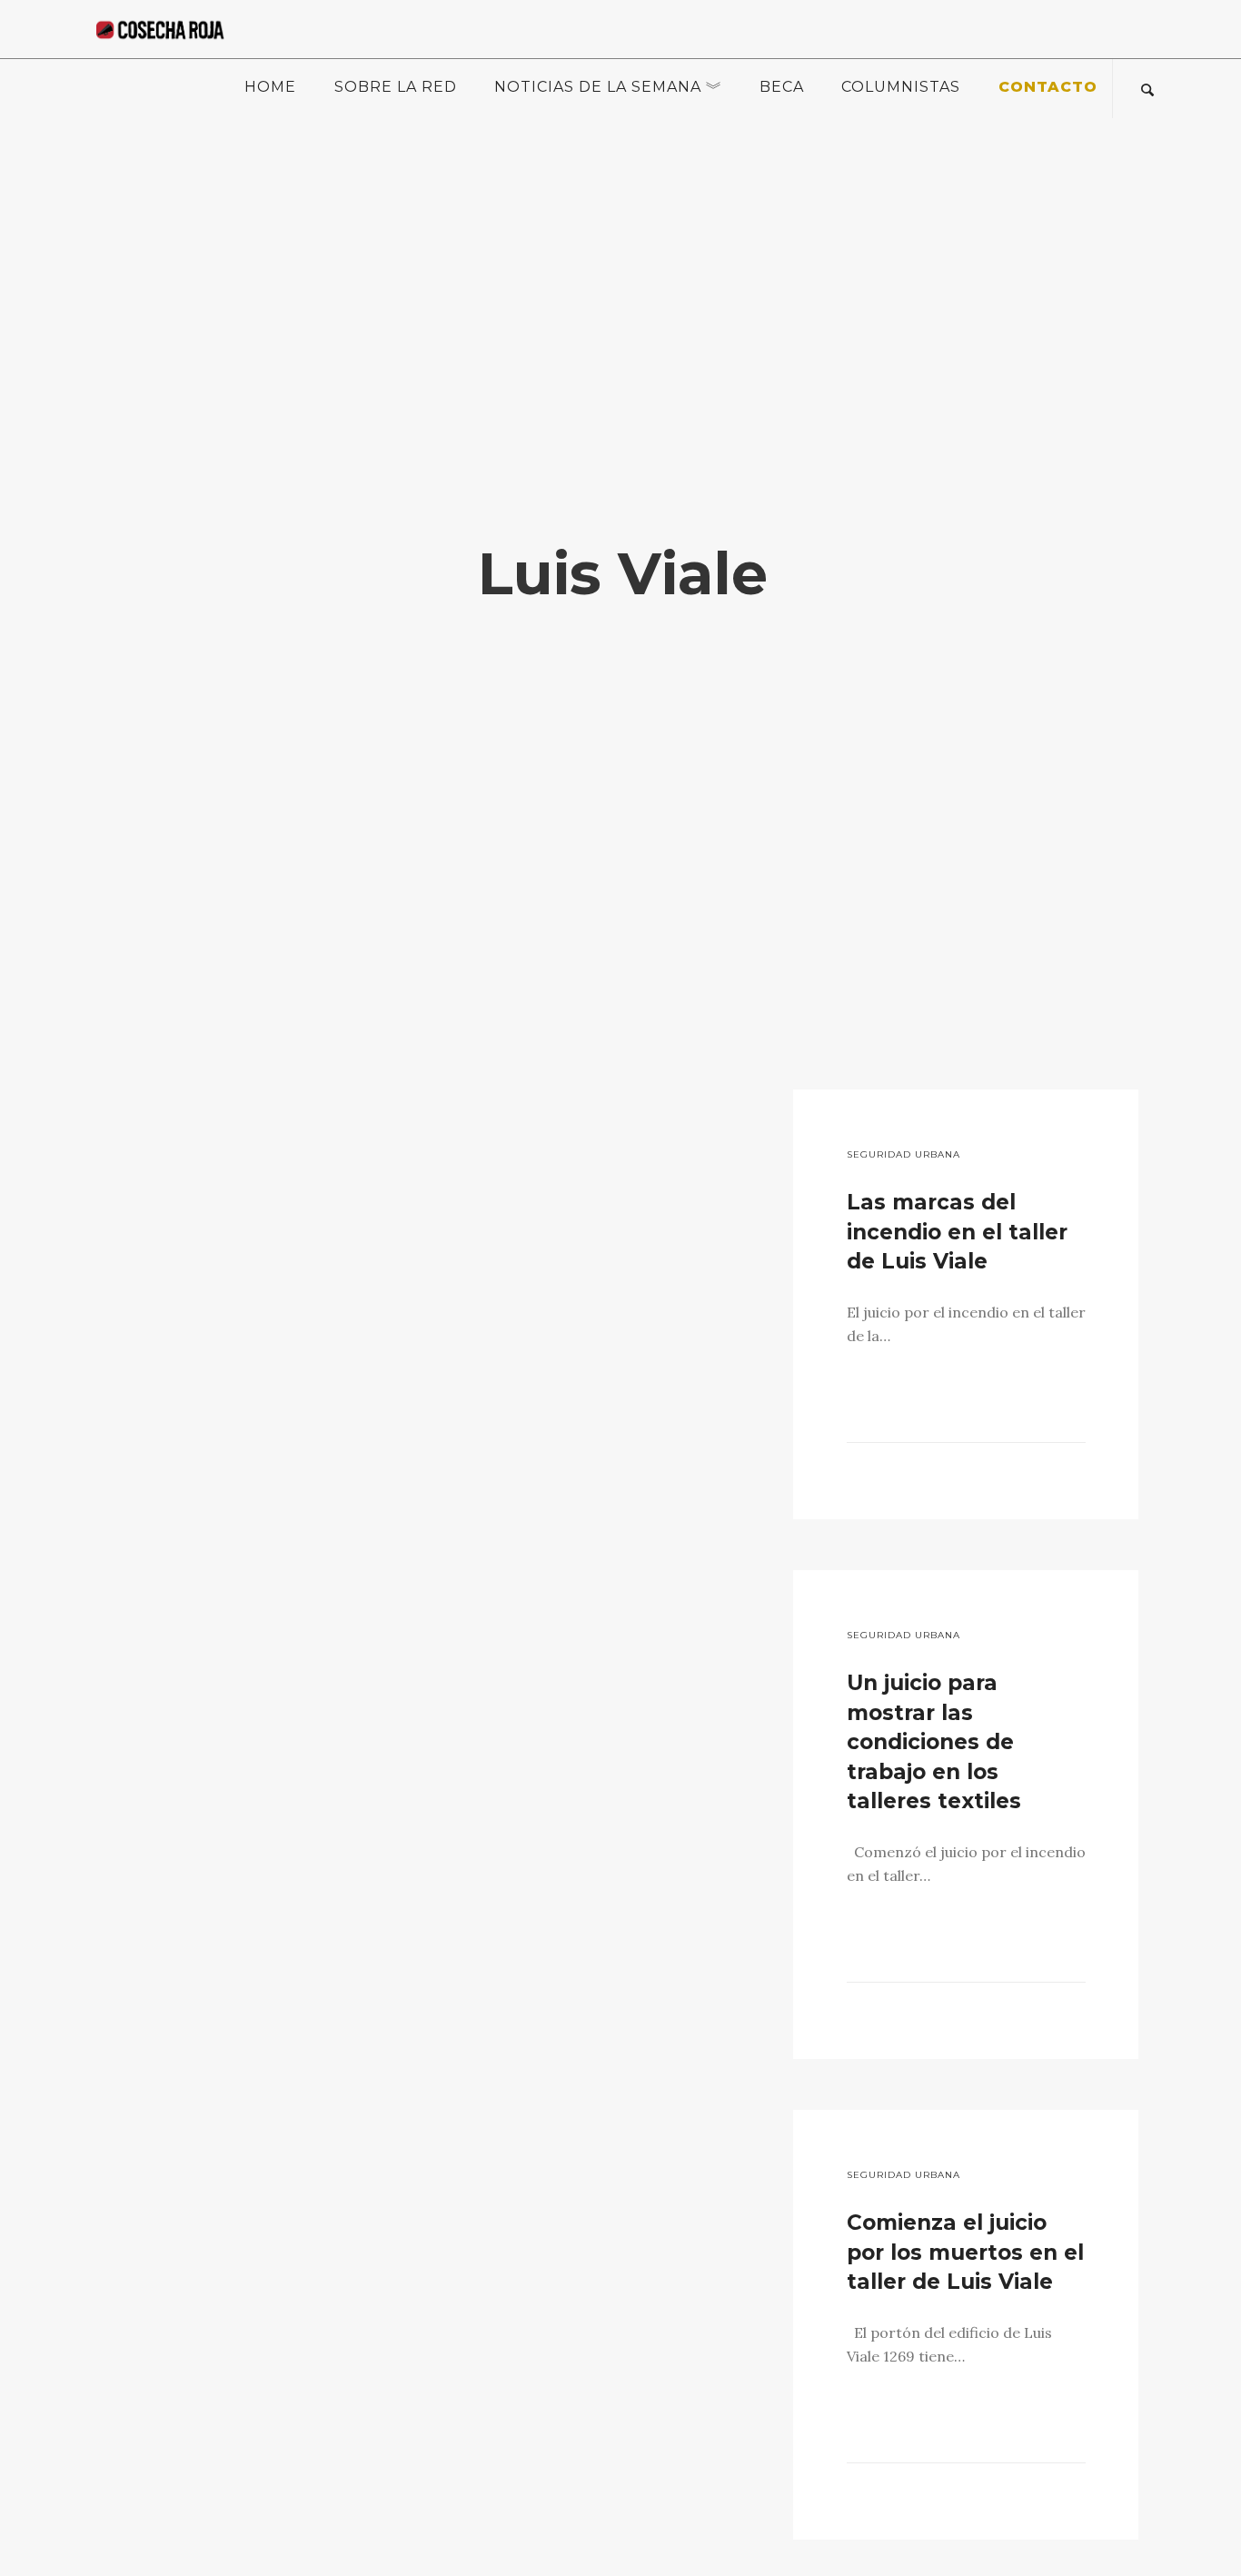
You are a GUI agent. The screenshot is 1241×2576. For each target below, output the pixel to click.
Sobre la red (396, 87)
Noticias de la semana (598, 87)
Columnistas (901, 87)
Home (270, 87)
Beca (782, 87)
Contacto (1048, 87)
